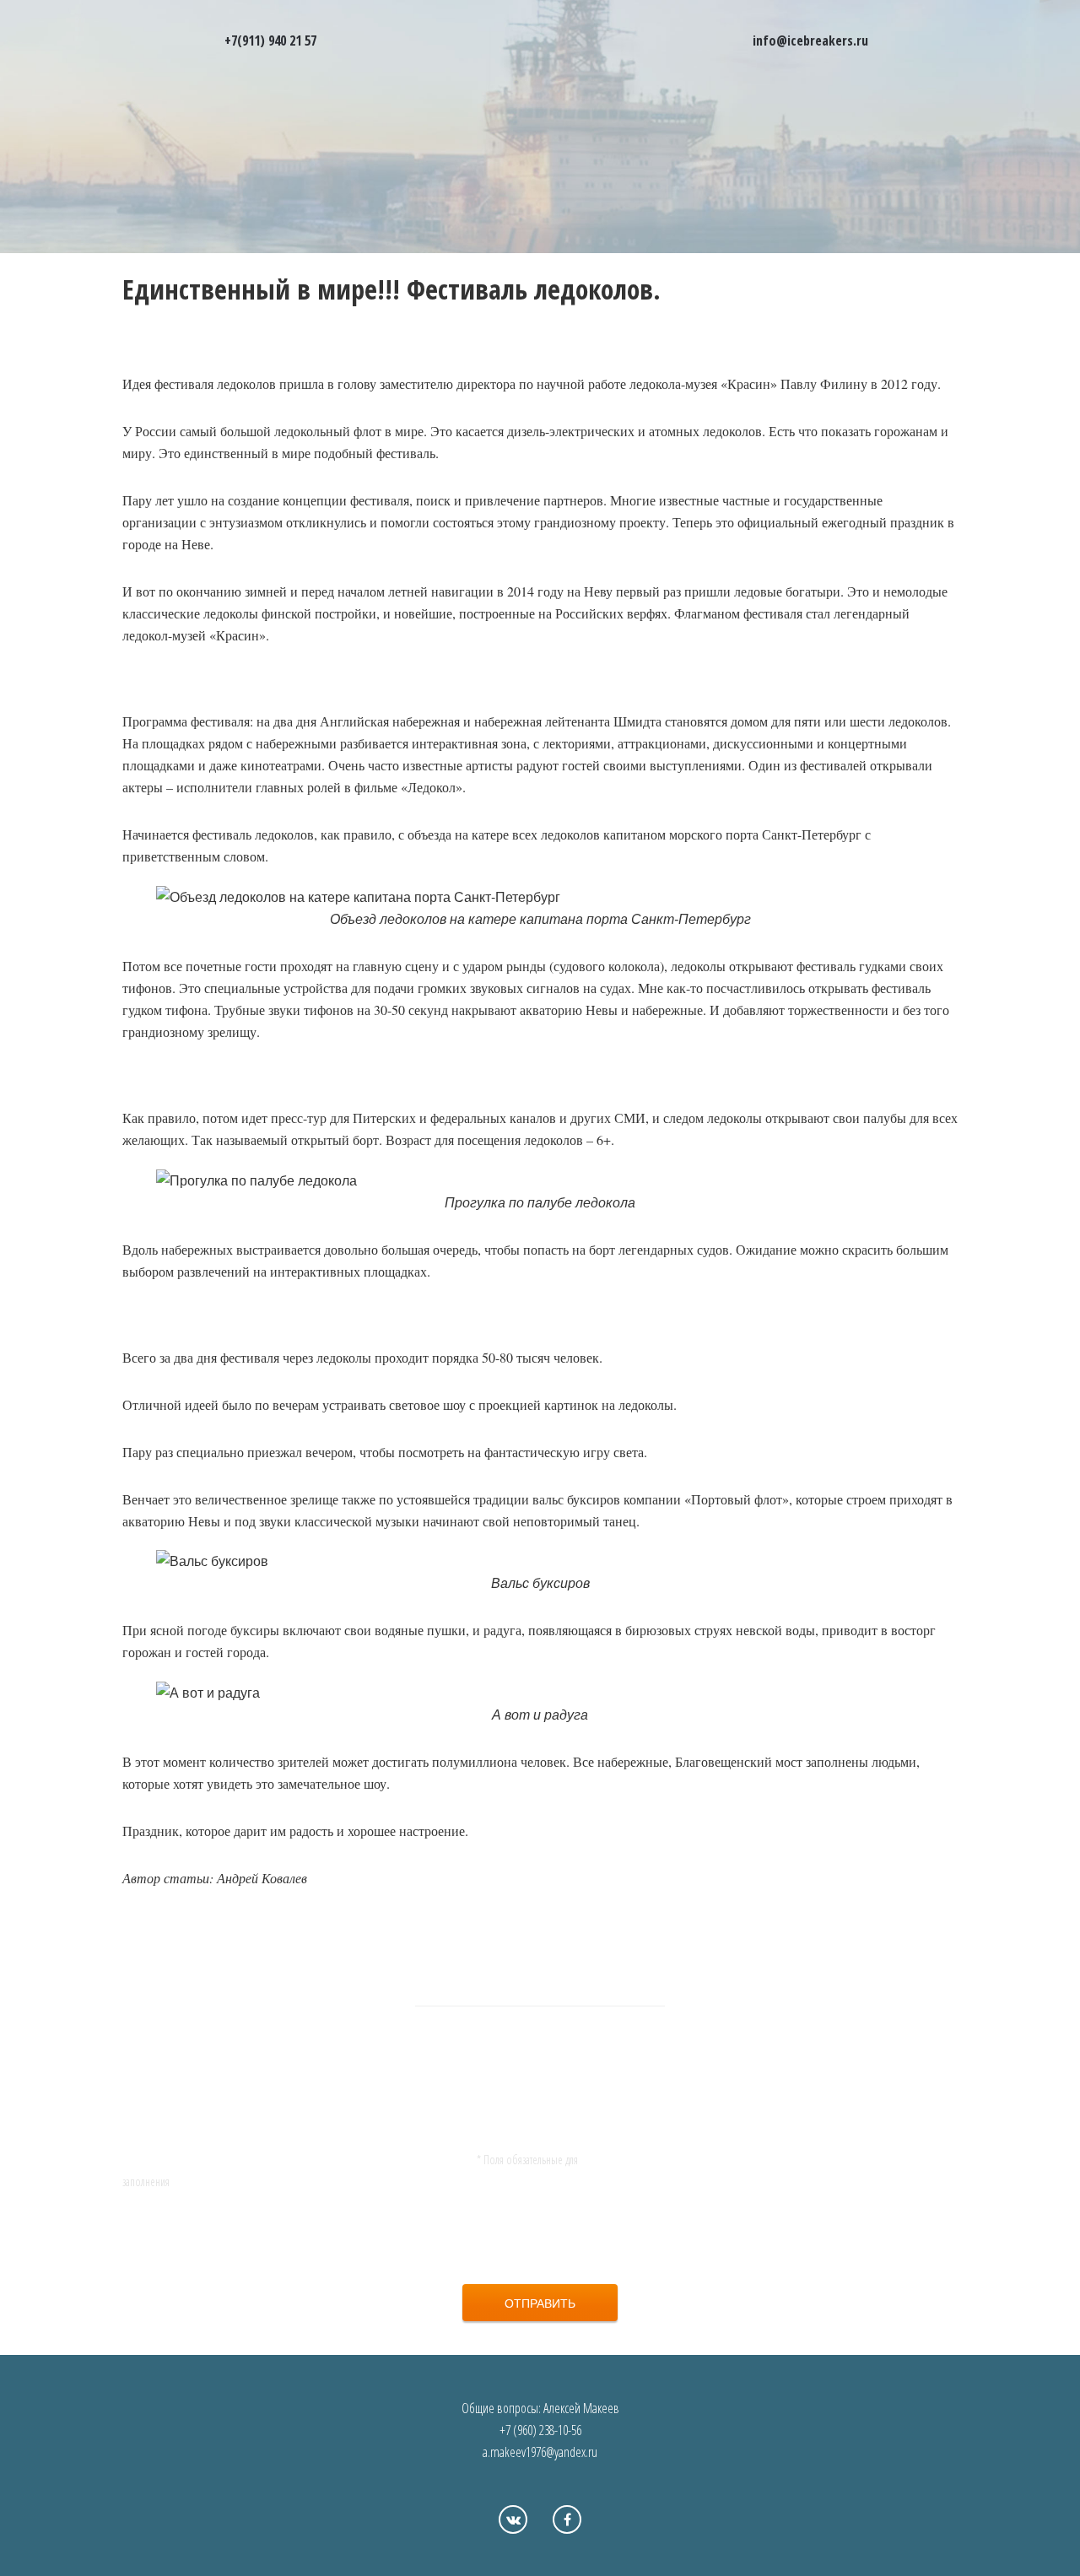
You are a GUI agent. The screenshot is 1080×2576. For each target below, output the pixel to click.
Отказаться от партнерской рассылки (548, 2247)
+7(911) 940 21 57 (270, 41)
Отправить (540, 2303)
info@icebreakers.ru (810, 41)
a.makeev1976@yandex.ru (540, 2452)
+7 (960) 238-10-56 (540, 2430)
